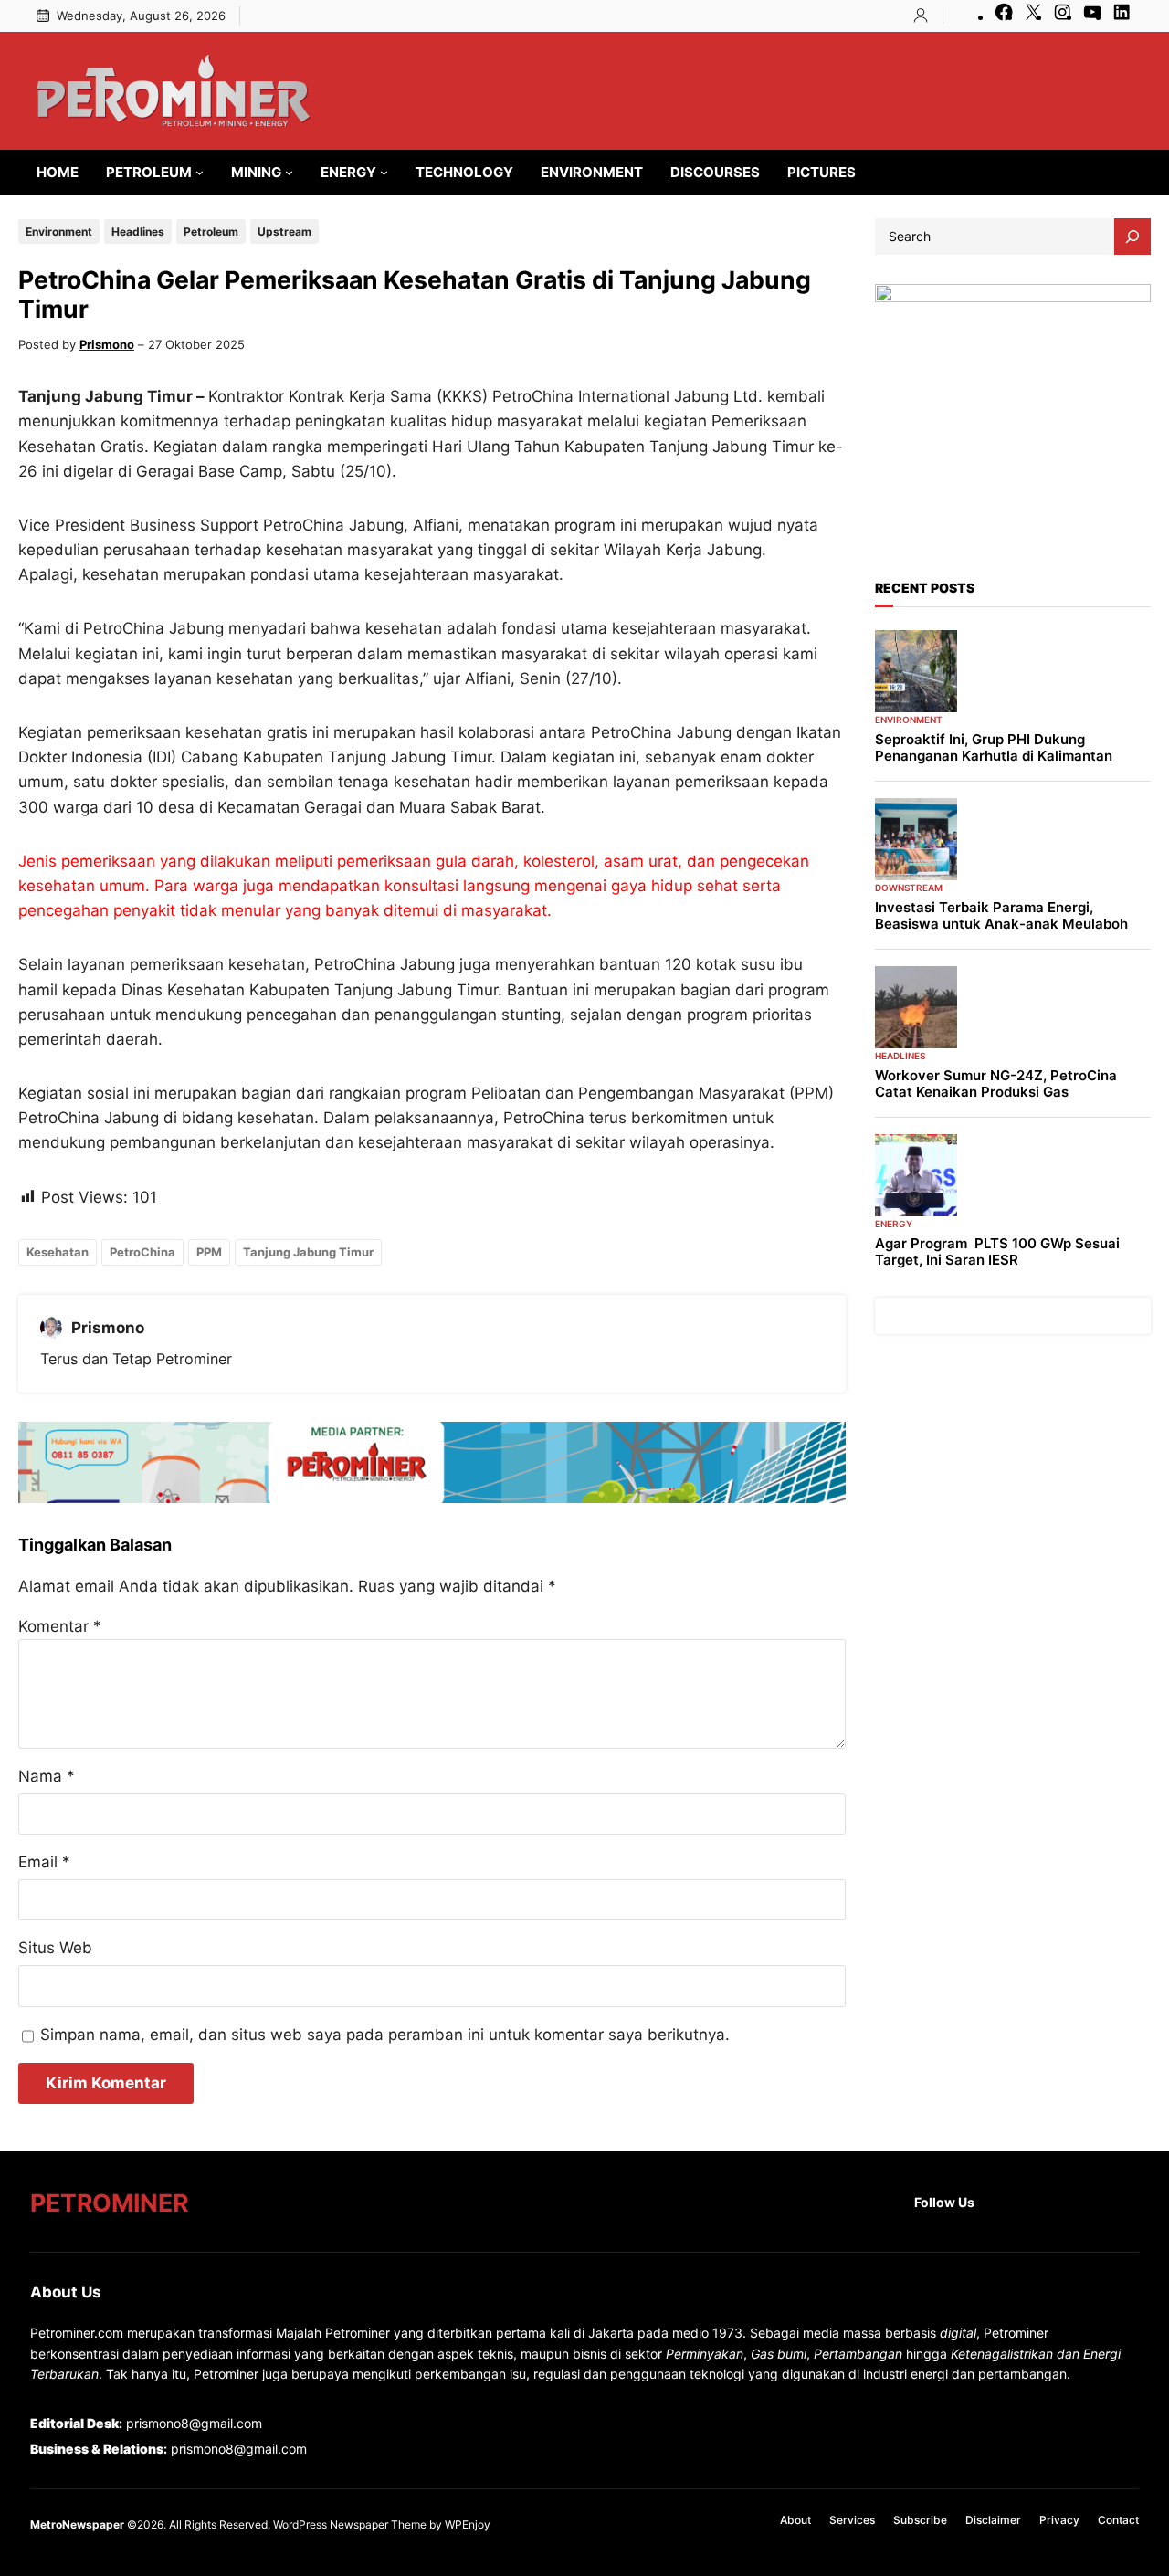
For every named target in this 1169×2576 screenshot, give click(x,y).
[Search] (1132, 237)
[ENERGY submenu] (384, 172)
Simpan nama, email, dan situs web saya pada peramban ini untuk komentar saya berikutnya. (385, 2035)
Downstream (909, 888)
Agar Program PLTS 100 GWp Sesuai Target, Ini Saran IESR (997, 1252)
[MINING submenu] (289, 172)
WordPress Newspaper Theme (350, 2524)
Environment (59, 231)
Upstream (284, 231)
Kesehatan (58, 1252)
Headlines (138, 231)
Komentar (60, 1626)
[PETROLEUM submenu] (200, 172)
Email (44, 1862)
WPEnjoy (468, 2524)
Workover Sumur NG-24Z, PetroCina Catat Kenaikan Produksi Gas (996, 1084)
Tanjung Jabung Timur (308, 1252)
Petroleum (211, 231)
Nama (47, 1776)
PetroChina (142, 1252)
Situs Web (55, 1948)
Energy (894, 1224)
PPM (209, 1252)
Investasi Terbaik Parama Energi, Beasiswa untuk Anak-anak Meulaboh (1001, 916)
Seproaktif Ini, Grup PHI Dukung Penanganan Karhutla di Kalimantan (994, 748)
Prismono (107, 344)
